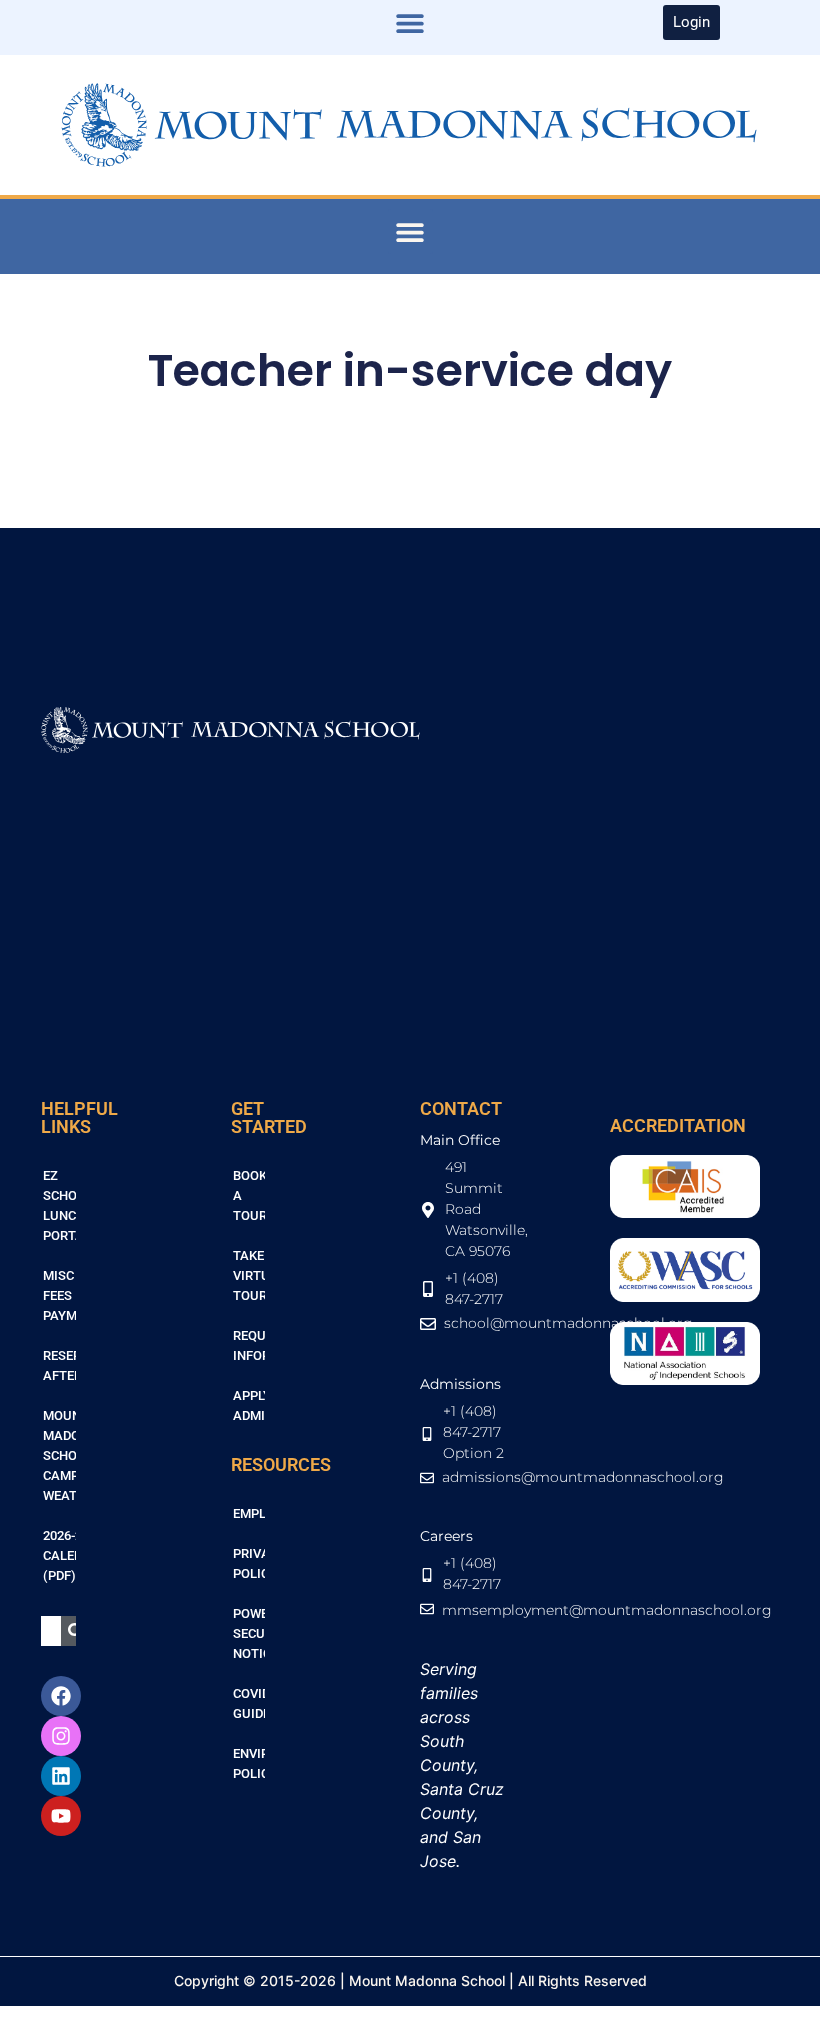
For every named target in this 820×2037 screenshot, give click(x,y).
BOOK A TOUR (249, 1195)
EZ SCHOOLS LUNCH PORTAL (59, 1205)
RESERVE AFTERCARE (59, 1365)
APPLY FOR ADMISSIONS (249, 1405)
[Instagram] (61, 1736)
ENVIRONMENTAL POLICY (249, 1763)
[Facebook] (61, 1696)
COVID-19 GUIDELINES (249, 1703)
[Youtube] (61, 1816)
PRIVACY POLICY (249, 1563)
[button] (410, 22)
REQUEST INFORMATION (249, 1345)
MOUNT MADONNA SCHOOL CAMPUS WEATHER (59, 1455)
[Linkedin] (61, 1776)
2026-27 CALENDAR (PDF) (59, 1555)
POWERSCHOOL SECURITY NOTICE (249, 1633)
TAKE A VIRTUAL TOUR (249, 1275)
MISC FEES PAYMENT (59, 1295)
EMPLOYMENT (249, 1513)
